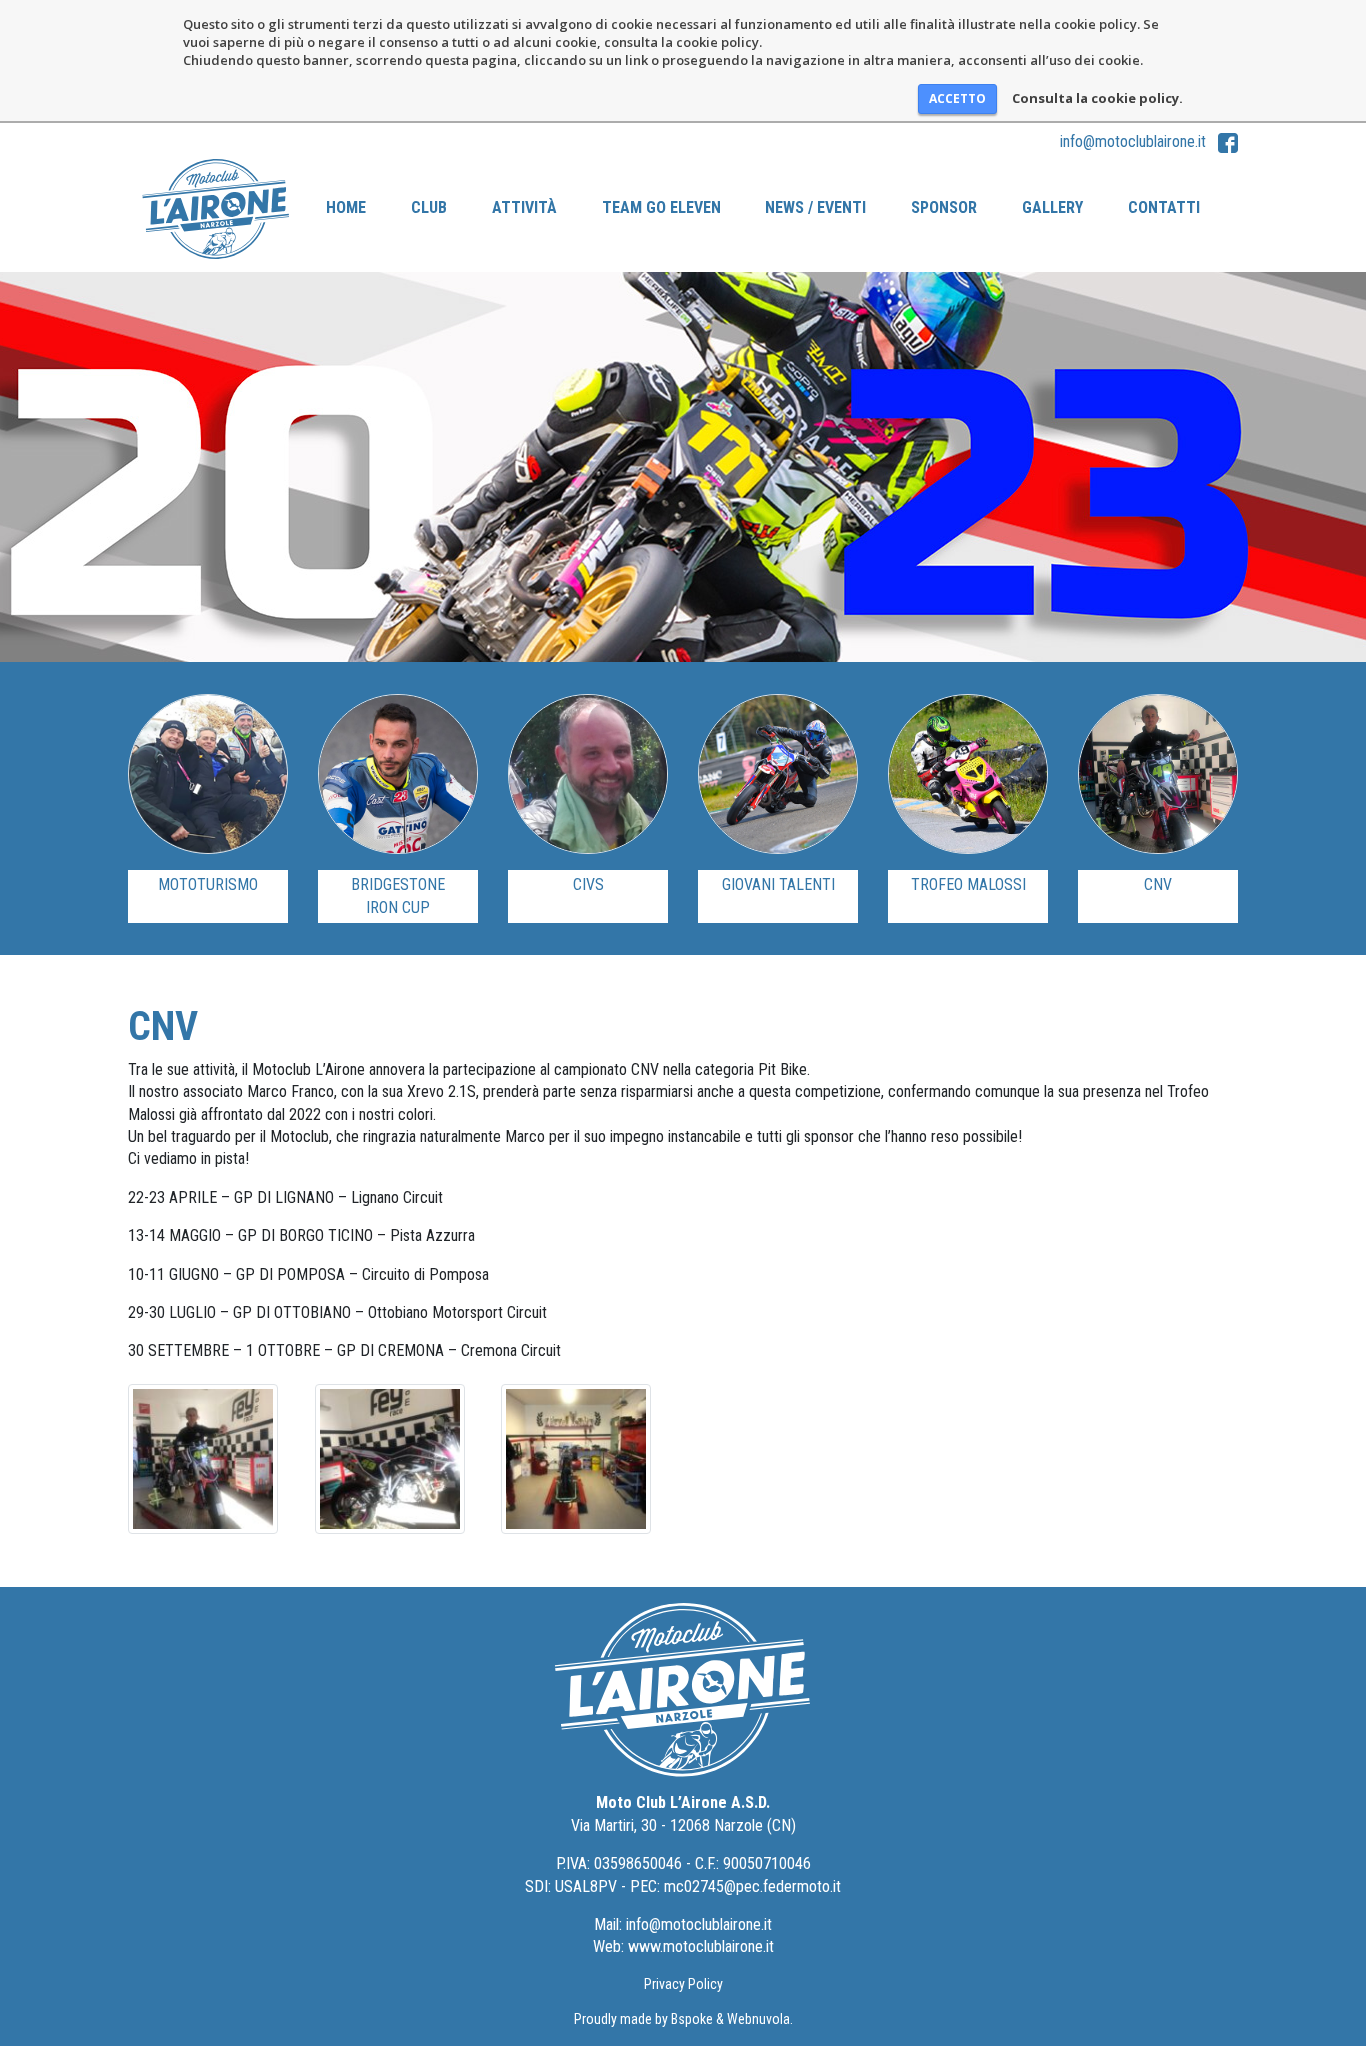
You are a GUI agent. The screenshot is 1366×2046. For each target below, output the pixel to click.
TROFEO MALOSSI (968, 884)
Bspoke (692, 2019)
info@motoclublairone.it (1133, 141)
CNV (1158, 884)
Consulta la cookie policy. (1097, 98)
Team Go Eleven (661, 207)
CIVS (588, 884)
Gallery (1052, 207)
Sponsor (944, 207)
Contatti (1164, 207)
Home (346, 207)
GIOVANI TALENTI (778, 884)
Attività (524, 207)
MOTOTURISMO (208, 884)
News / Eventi (815, 207)
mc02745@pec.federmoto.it (752, 1886)
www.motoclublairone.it (701, 1946)
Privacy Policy (683, 1984)
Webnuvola (758, 2019)
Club (429, 207)
